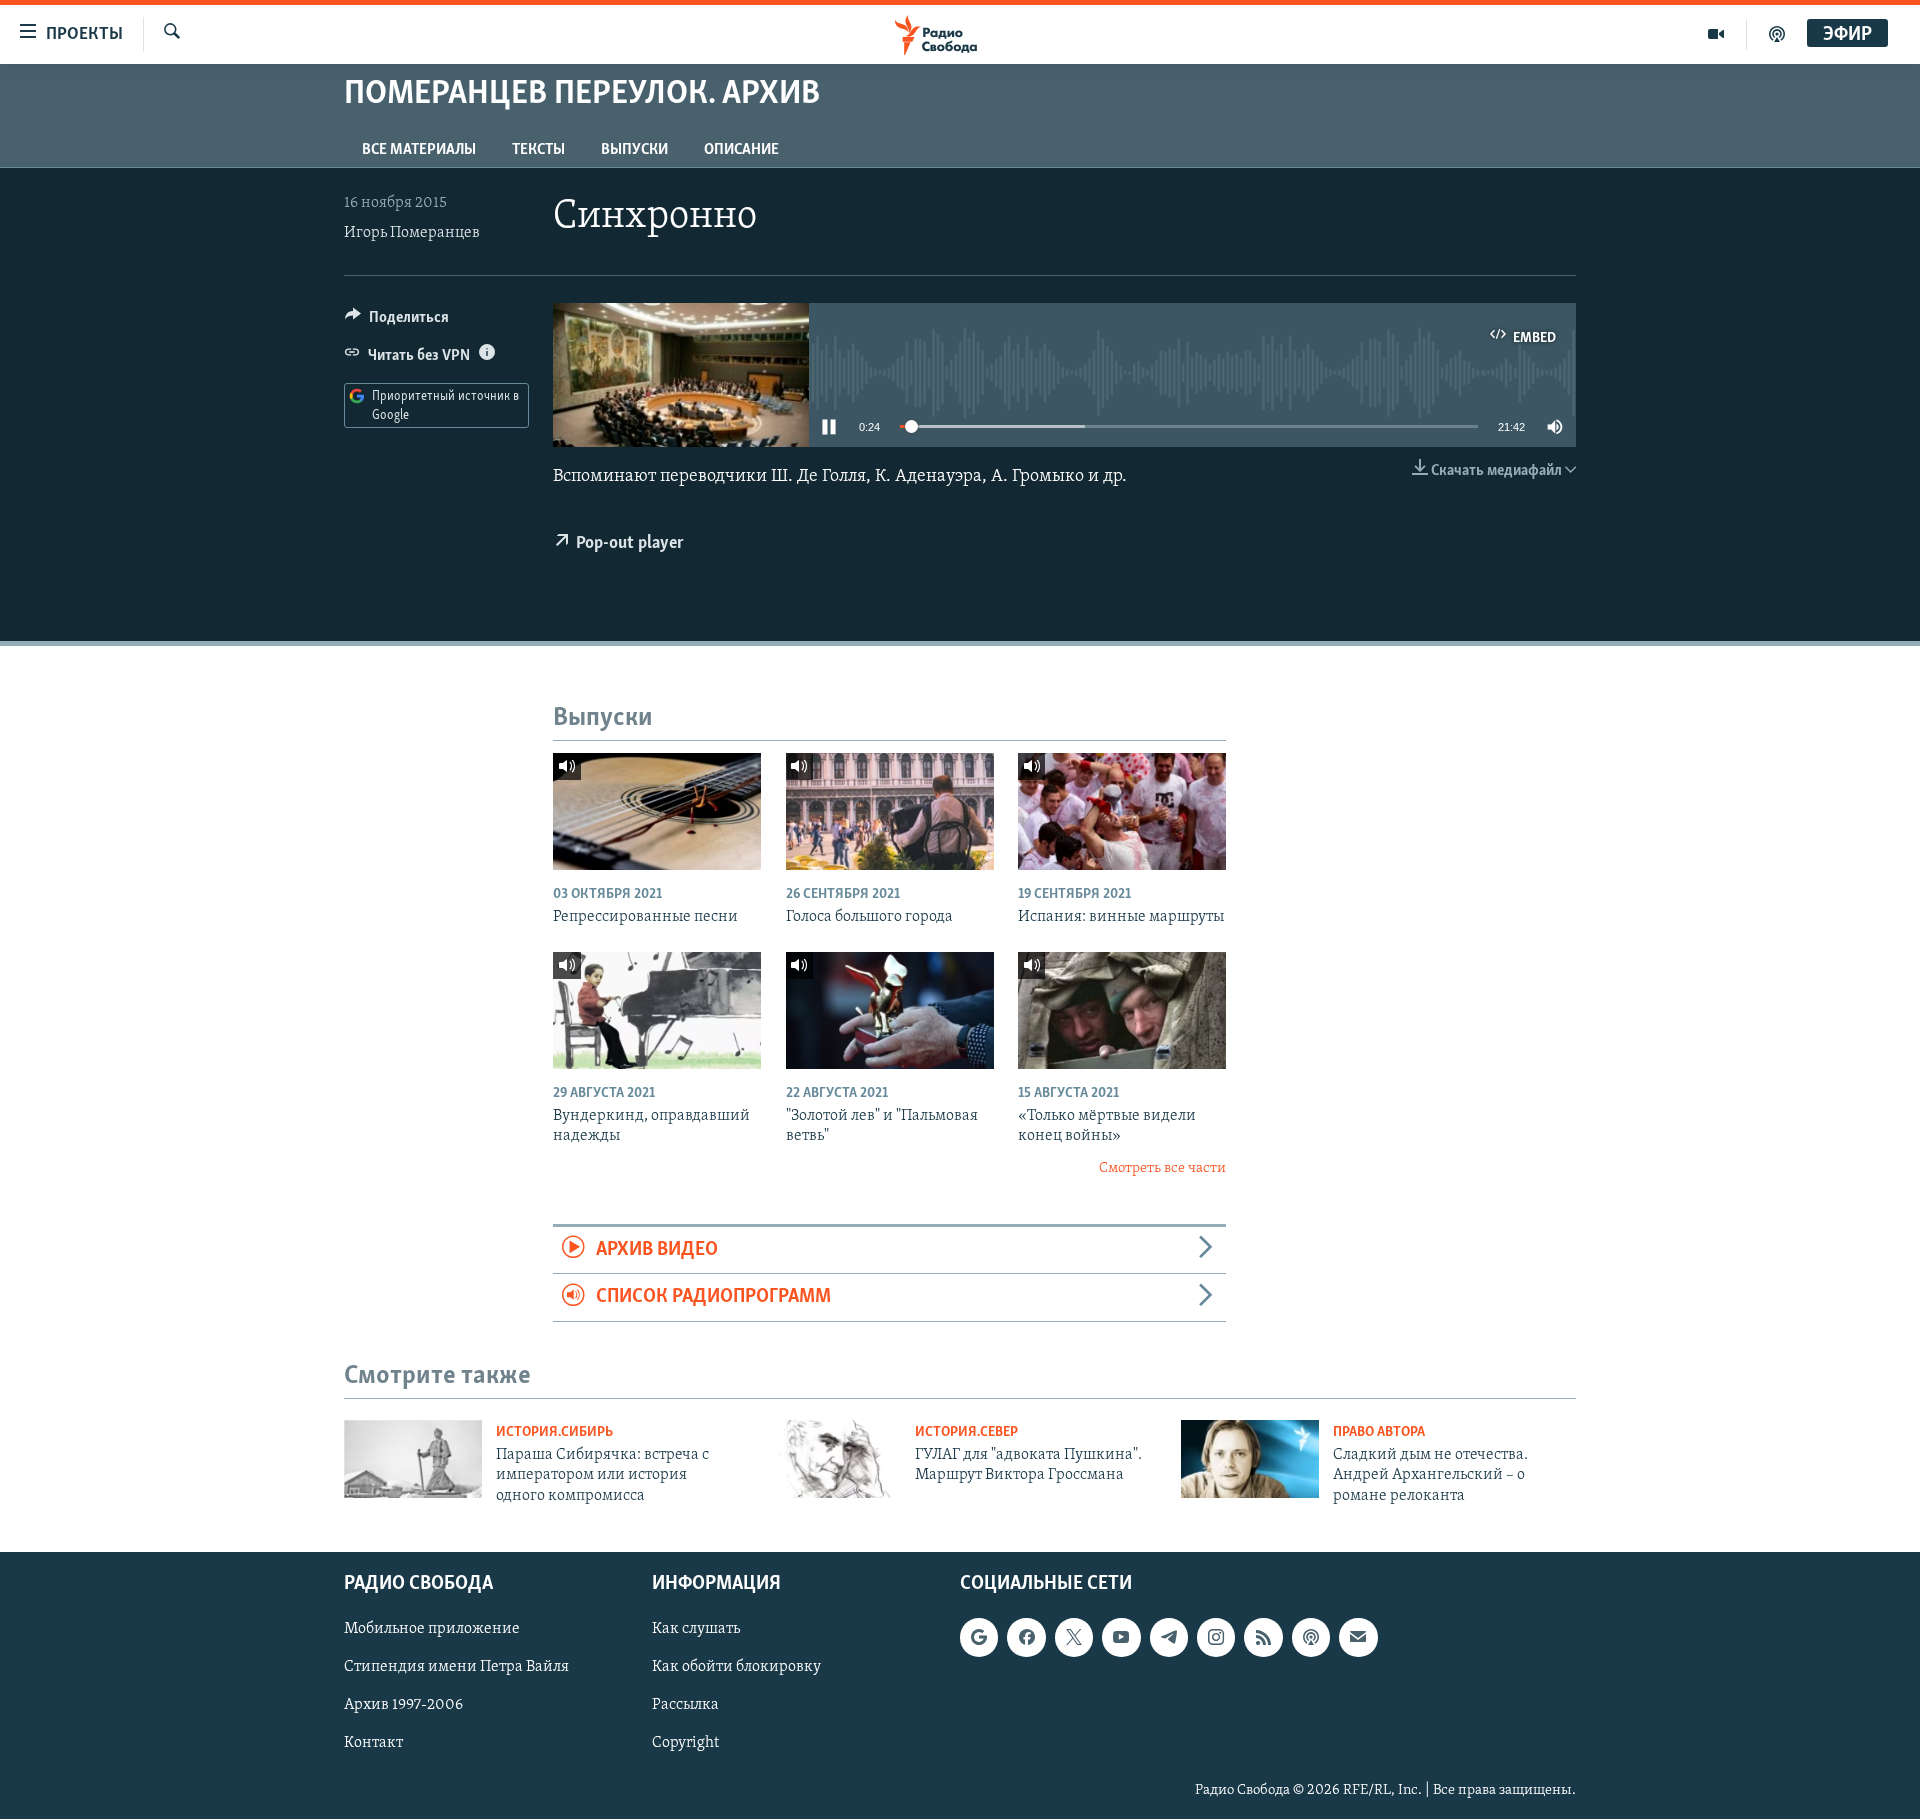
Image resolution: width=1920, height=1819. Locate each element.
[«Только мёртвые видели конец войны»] (1122, 1010)
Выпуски (634, 150)
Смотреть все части (1162, 1168)
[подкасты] (1777, 34)
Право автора (1379, 1432)
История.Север (966, 1432)
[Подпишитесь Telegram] (1169, 1637)
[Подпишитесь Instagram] (1216, 1637)
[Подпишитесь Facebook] (1026, 1637)
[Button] (397, 322)
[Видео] (1716, 34)
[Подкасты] (1311, 1637)
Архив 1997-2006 (403, 1705)
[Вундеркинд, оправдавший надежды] (657, 1010)
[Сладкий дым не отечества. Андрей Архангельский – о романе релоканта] (1250, 1459)
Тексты (538, 150)
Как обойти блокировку (736, 1667)
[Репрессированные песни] (657, 811)
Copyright (685, 1744)
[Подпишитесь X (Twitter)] (1074, 1637)
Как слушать (696, 1629)
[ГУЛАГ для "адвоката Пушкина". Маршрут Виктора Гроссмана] (832, 1459)
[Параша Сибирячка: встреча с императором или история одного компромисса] (413, 1459)
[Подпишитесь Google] (979, 1637)
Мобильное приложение (432, 1629)
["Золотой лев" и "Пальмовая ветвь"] (890, 1010)
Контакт (373, 1744)
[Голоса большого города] (890, 811)
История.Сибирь (554, 1432)
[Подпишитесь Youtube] (1121, 1637)
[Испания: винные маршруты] (1122, 811)
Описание (741, 150)
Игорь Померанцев (412, 233)
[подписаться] (1358, 1637)
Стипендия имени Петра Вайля (456, 1667)
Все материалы (419, 150)
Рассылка (685, 1705)
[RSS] (1263, 1637)
